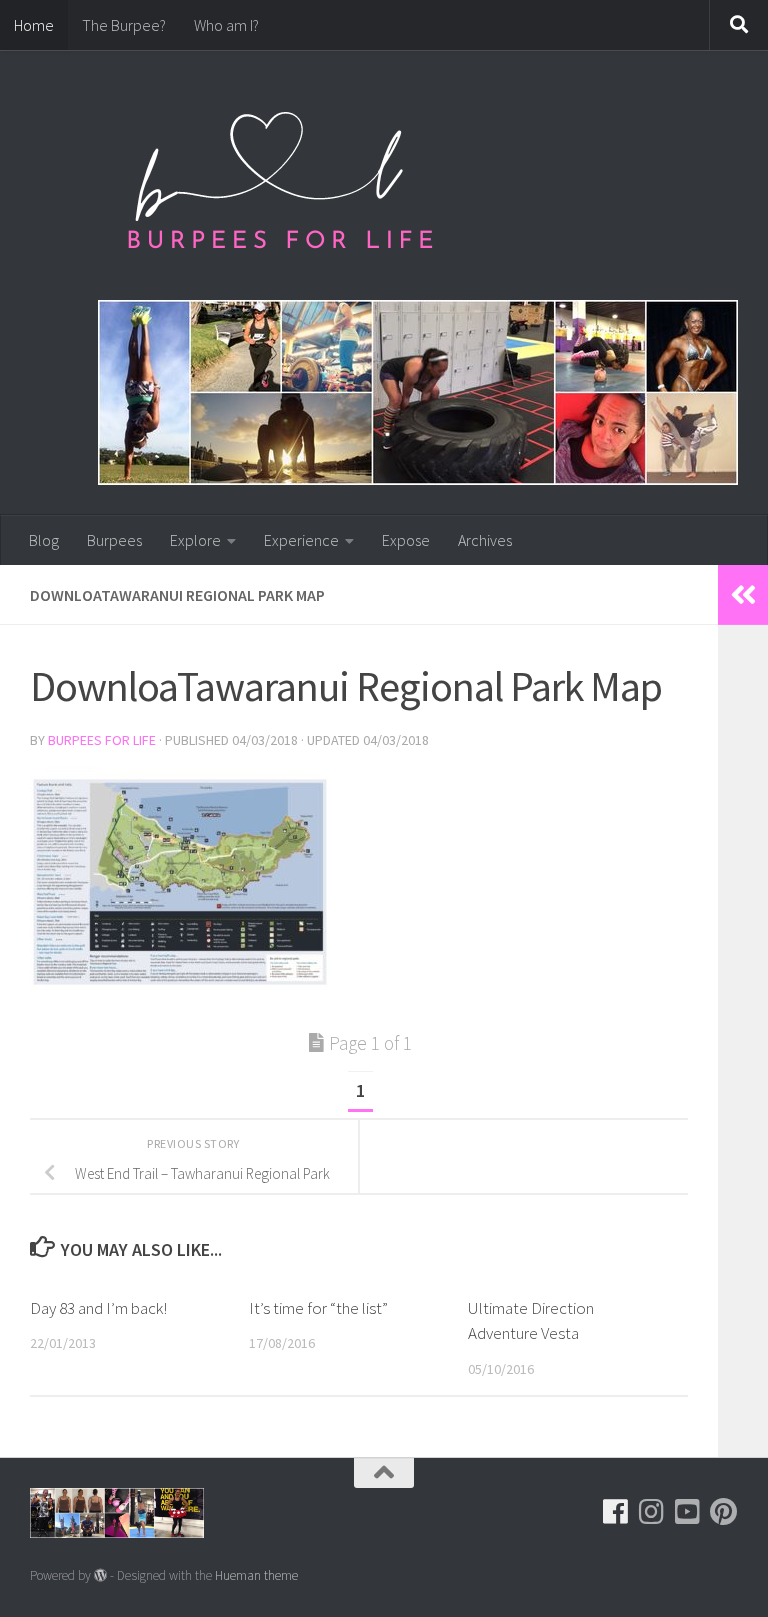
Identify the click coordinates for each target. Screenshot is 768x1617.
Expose (406, 540)
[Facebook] (616, 1512)
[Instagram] (652, 1512)
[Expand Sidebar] (743, 595)
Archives (485, 540)
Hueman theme (256, 1575)
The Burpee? (124, 25)
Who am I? (226, 25)
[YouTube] (688, 1512)
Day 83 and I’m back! (98, 1308)
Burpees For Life (102, 740)
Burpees (114, 540)
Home (34, 25)
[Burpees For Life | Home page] (280, 190)
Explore (195, 540)
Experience (301, 540)
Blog (44, 540)
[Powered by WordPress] (100, 1575)
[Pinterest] (724, 1512)
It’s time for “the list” (318, 1308)
